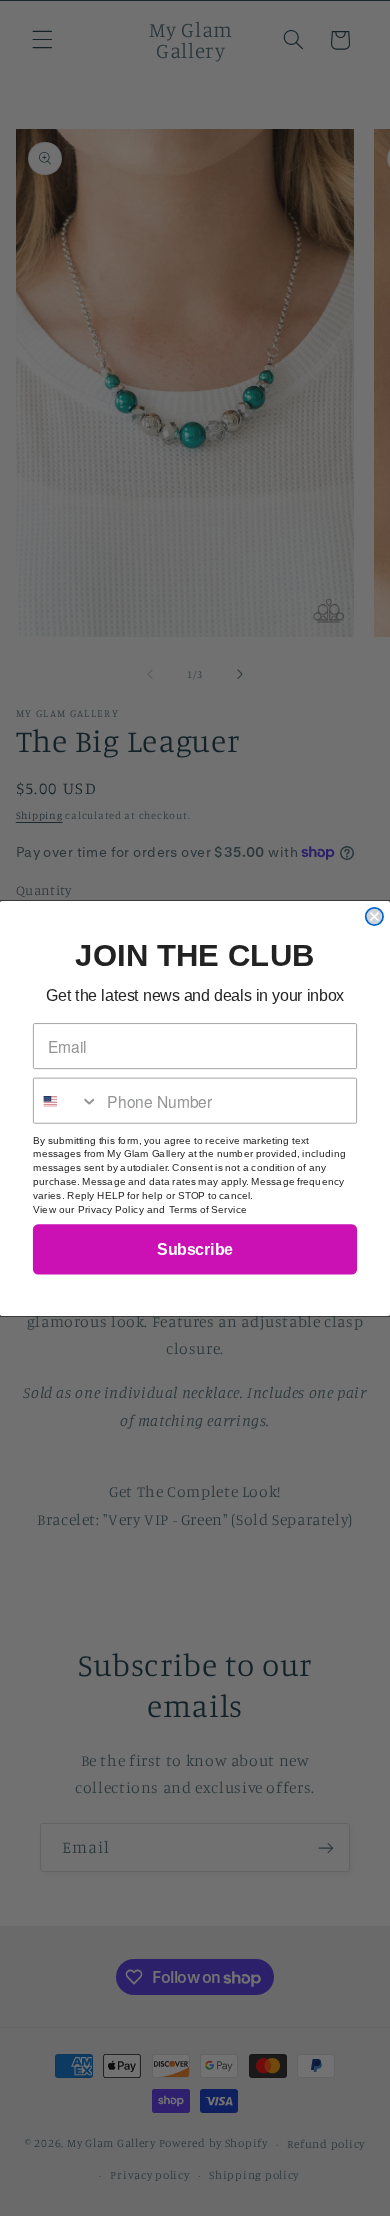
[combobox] (66, 1100)
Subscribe (194, 1248)
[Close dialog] (374, 915)
